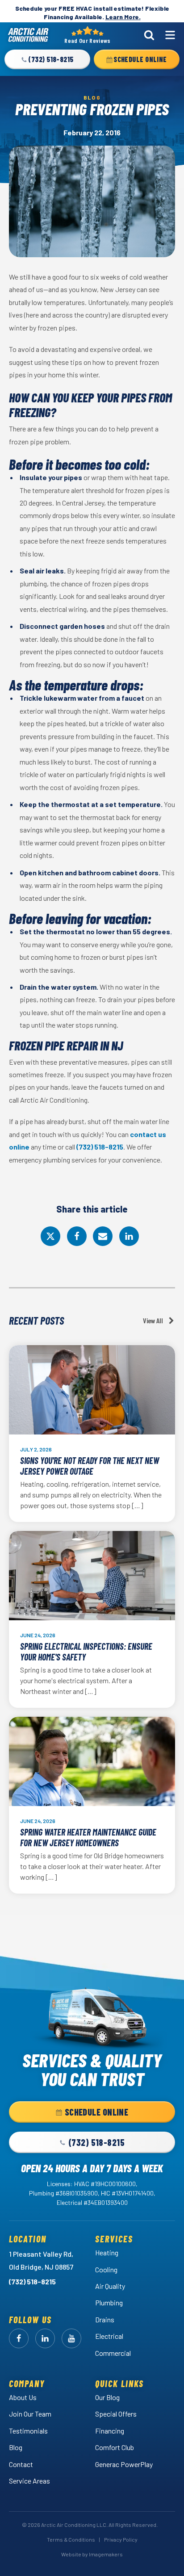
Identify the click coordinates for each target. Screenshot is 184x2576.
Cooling (106, 2269)
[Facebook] (77, 1236)
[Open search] (149, 35)
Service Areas (29, 2481)
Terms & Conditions (71, 2539)
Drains (105, 2319)
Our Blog (107, 2397)
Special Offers (116, 2414)
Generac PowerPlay (124, 2464)
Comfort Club (115, 2447)
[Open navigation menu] (170, 35)
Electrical (109, 2336)
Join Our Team (30, 2414)
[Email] (103, 1236)
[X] (50, 1236)
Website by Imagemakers (92, 2554)
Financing (110, 2431)
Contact (21, 2464)
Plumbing (109, 2302)
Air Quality (110, 2286)
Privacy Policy (121, 2539)
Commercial (113, 2353)
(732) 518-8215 (100, 1147)
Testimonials (28, 2431)
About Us (23, 2397)
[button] (47, 59)
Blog (16, 2447)
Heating (107, 2252)
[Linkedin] (129, 1236)
